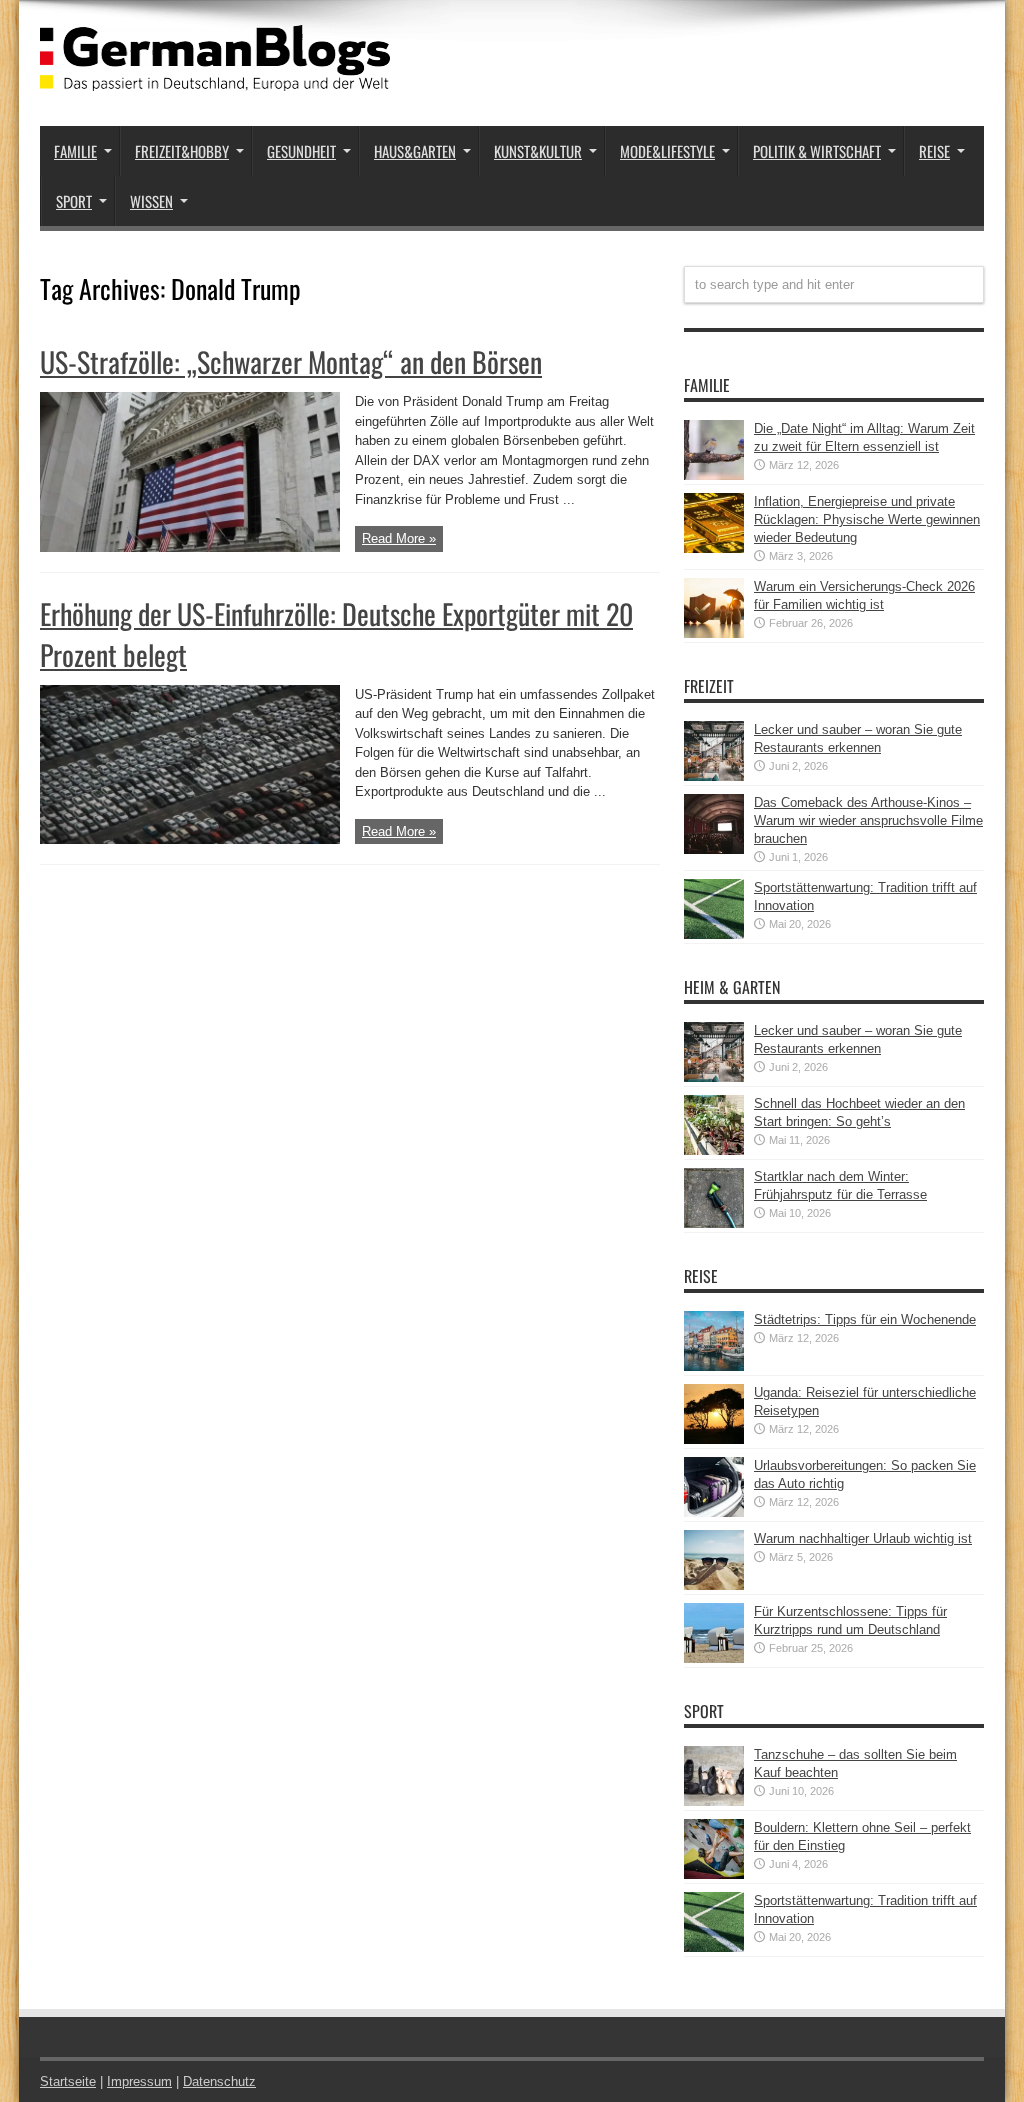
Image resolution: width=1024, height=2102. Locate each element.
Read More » (399, 538)
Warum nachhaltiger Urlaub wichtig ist (863, 1538)
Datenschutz (219, 2081)
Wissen (151, 201)
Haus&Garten (415, 151)
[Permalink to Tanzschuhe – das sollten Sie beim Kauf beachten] (714, 1801)
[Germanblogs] (215, 76)
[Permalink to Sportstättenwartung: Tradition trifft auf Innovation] (714, 934)
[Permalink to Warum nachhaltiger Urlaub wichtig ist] (714, 1585)
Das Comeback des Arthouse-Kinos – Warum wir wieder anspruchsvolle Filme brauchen (868, 820)
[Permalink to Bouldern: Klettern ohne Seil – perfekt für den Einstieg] (714, 1874)
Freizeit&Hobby (182, 151)
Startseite (68, 2081)
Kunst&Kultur (538, 151)
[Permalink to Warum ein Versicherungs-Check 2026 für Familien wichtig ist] (714, 633)
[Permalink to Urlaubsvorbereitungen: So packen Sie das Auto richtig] (714, 1512)
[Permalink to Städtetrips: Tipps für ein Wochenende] (714, 1366)
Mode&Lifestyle (667, 151)
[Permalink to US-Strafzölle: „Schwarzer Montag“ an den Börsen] (190, 547)
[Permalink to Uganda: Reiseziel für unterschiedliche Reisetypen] (714, 1439)
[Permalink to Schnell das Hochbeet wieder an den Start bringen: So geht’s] (714, 1150)
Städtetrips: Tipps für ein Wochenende (865, 1319)
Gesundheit (301, 151)
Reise (934, 151)
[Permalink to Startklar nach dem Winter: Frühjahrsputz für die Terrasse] (714, 1223)
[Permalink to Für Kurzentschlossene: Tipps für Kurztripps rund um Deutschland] (714, 1658)
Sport (74, 201)
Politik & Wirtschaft (817, 151)
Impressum (139, 2081)
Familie (75, 151)
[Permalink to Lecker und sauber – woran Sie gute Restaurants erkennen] (714, 776)
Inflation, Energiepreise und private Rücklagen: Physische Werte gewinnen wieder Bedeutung (867, 519)
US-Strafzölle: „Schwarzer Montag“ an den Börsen (291, 361)
